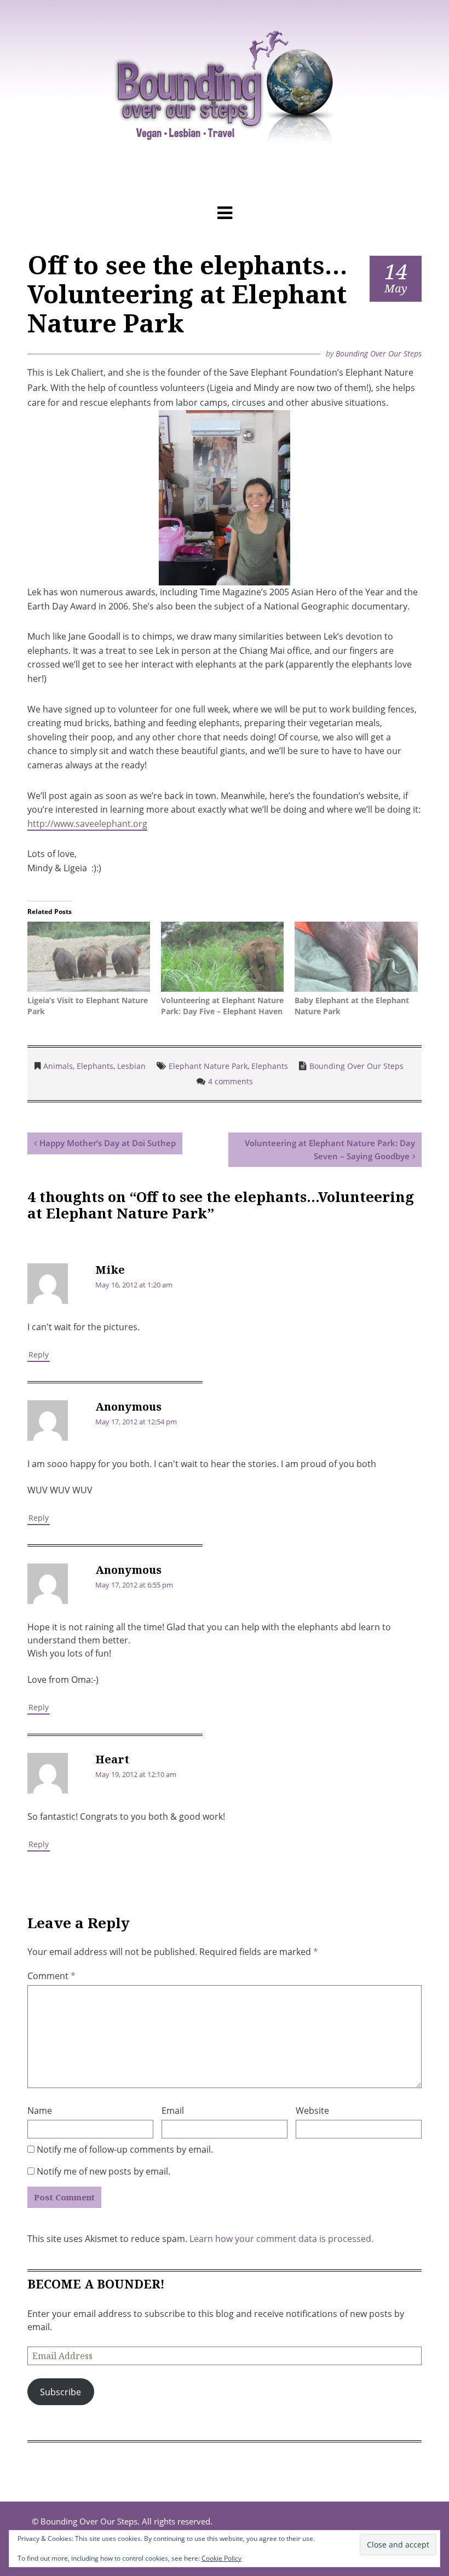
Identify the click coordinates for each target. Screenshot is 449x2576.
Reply (39, 1355)
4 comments (231, 1081)
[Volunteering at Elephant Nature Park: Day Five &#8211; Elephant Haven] (222, 958)
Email (173, 2111)
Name (40, 2111)
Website (312, 2111)
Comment (51, 1976)
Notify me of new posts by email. (103, 2171)
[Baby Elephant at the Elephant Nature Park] (356, 958)
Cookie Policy (221, 2558)
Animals (58, 1066)
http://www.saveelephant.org (87, 824)
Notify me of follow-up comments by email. (125, 2149)
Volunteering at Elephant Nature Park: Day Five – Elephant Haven (222, 1006)
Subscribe (61, 2392)
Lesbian (131, 1066)
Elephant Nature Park (208, 1066)
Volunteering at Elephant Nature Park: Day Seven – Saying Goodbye (330, 1149)
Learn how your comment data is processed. (281, 2239)
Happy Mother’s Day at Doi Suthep (108, 1143)
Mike (110, 1270)
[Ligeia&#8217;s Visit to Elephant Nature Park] (89, 958)
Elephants (95, 1066)
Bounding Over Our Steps (379, 353)
